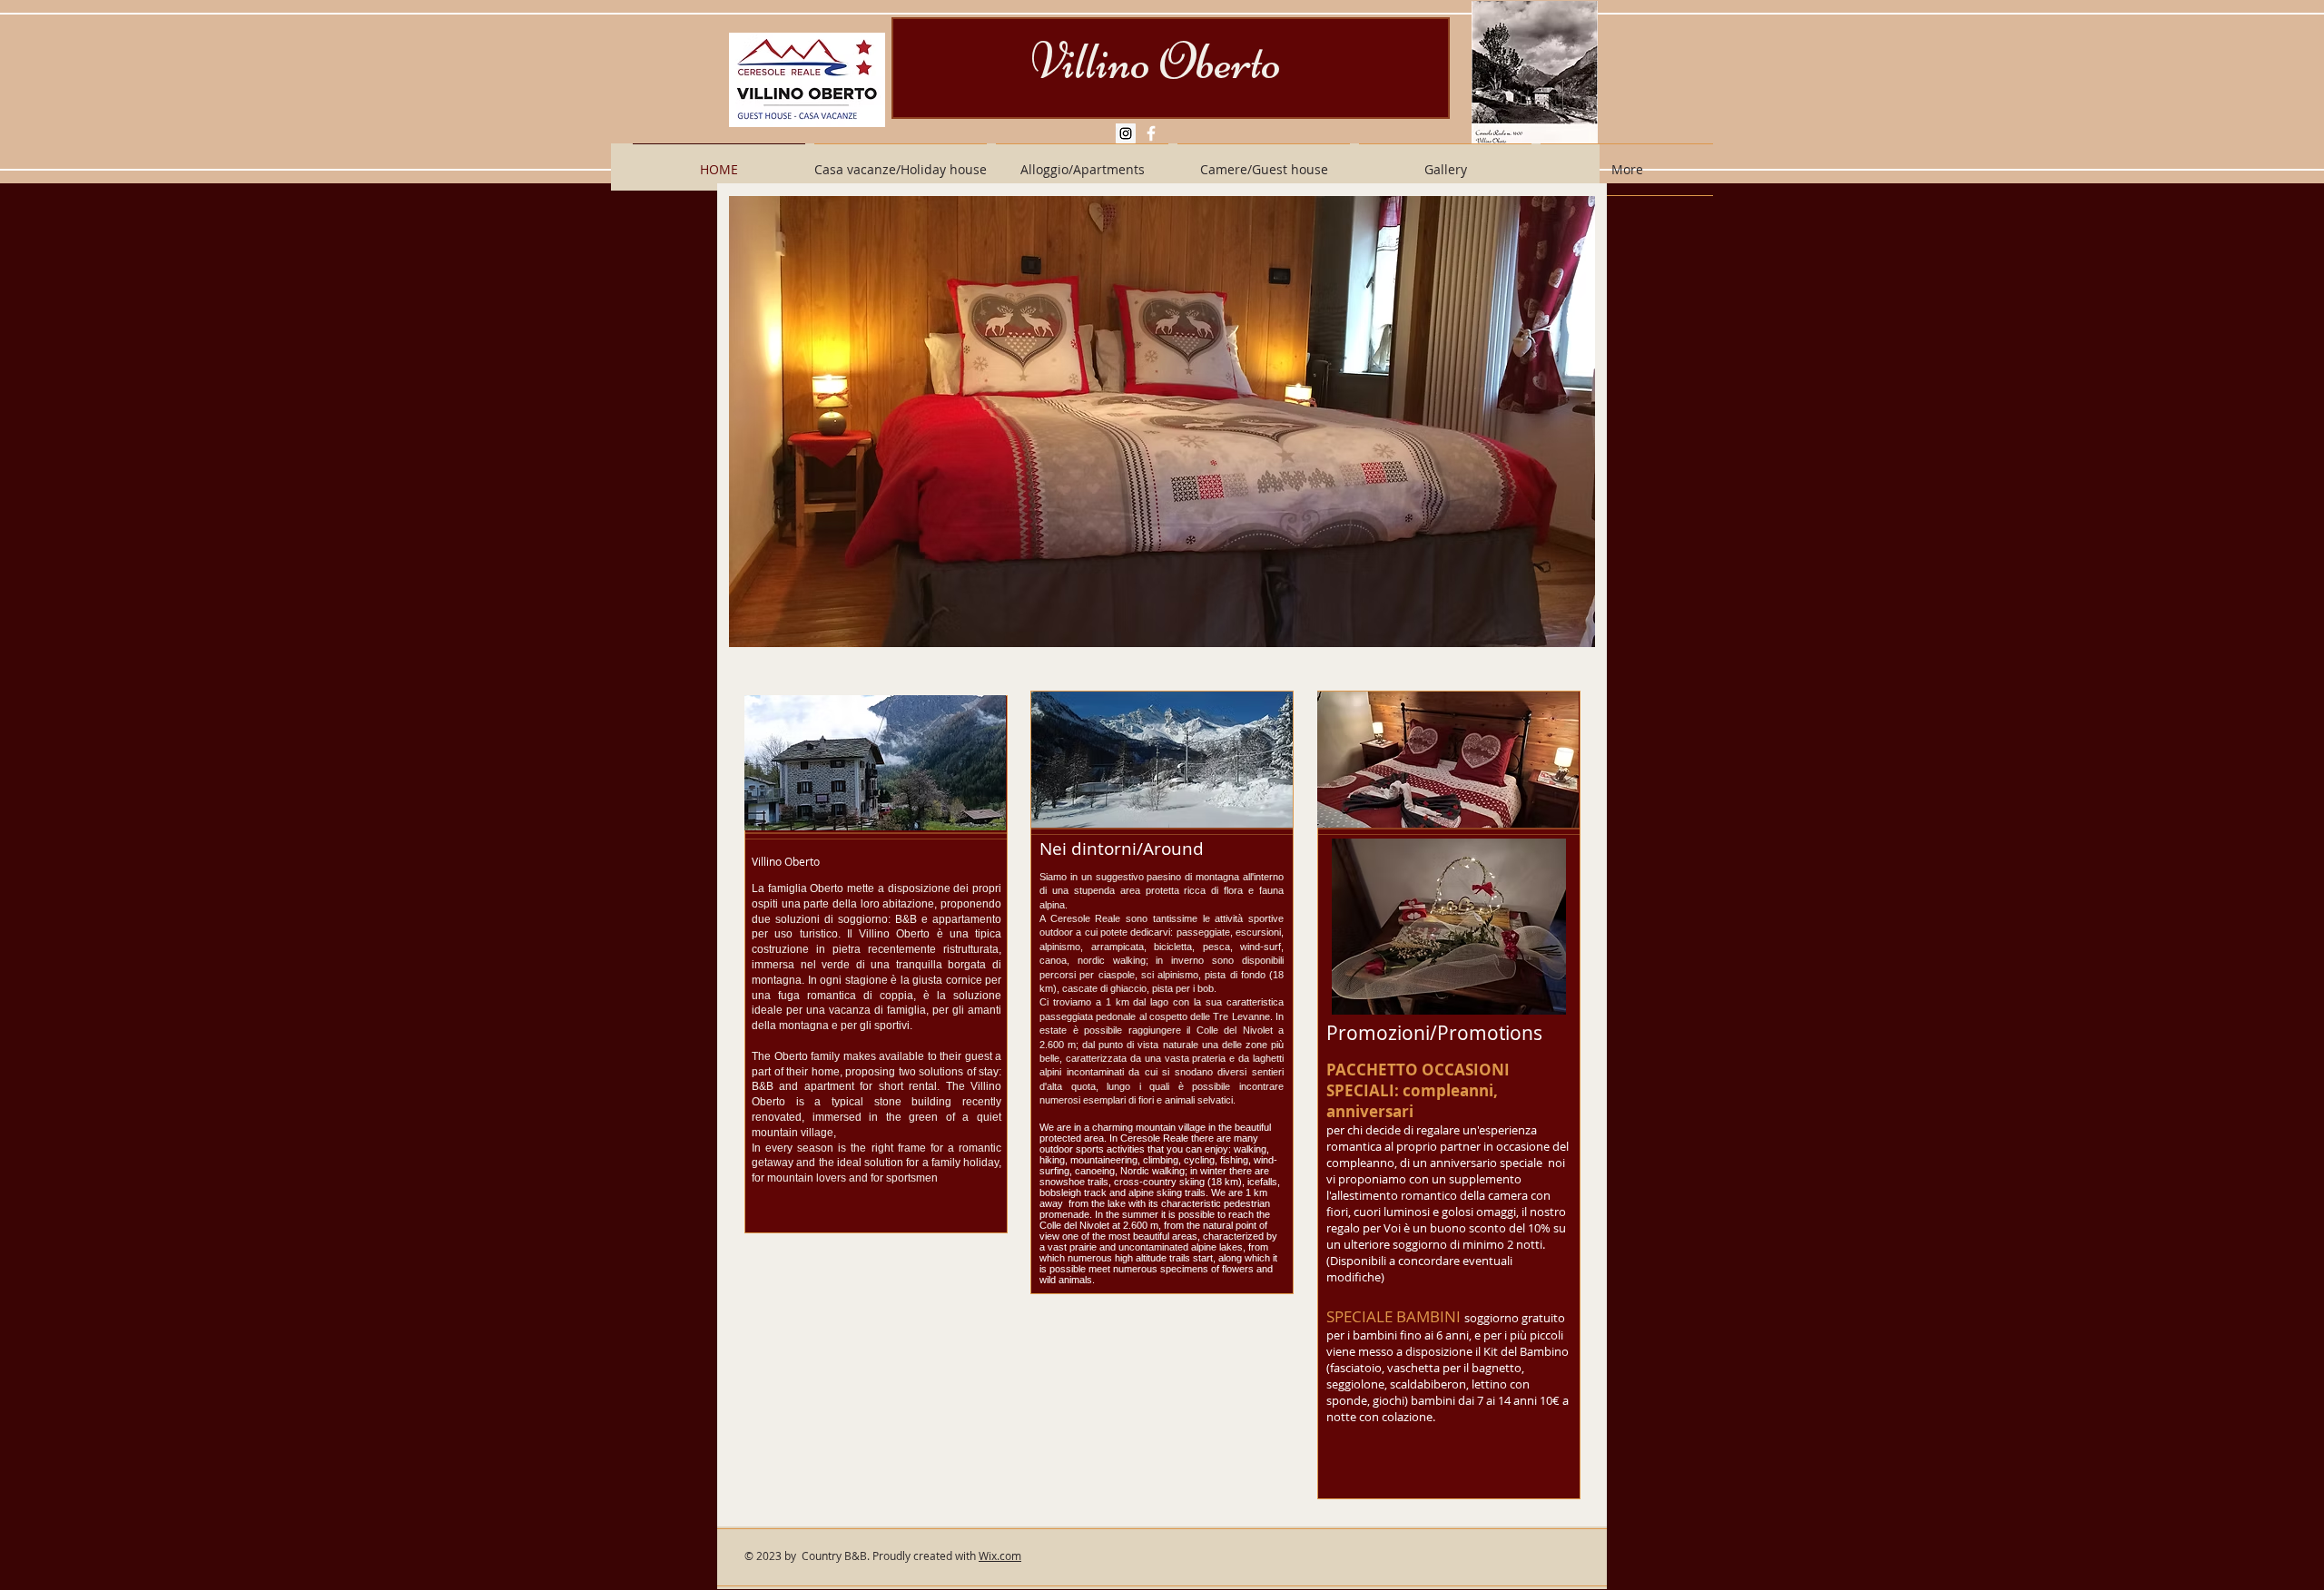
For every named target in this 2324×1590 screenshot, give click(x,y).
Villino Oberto (1156, 62)
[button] (1162, 422)
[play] (1577, 631)
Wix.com (1000, 1556)
